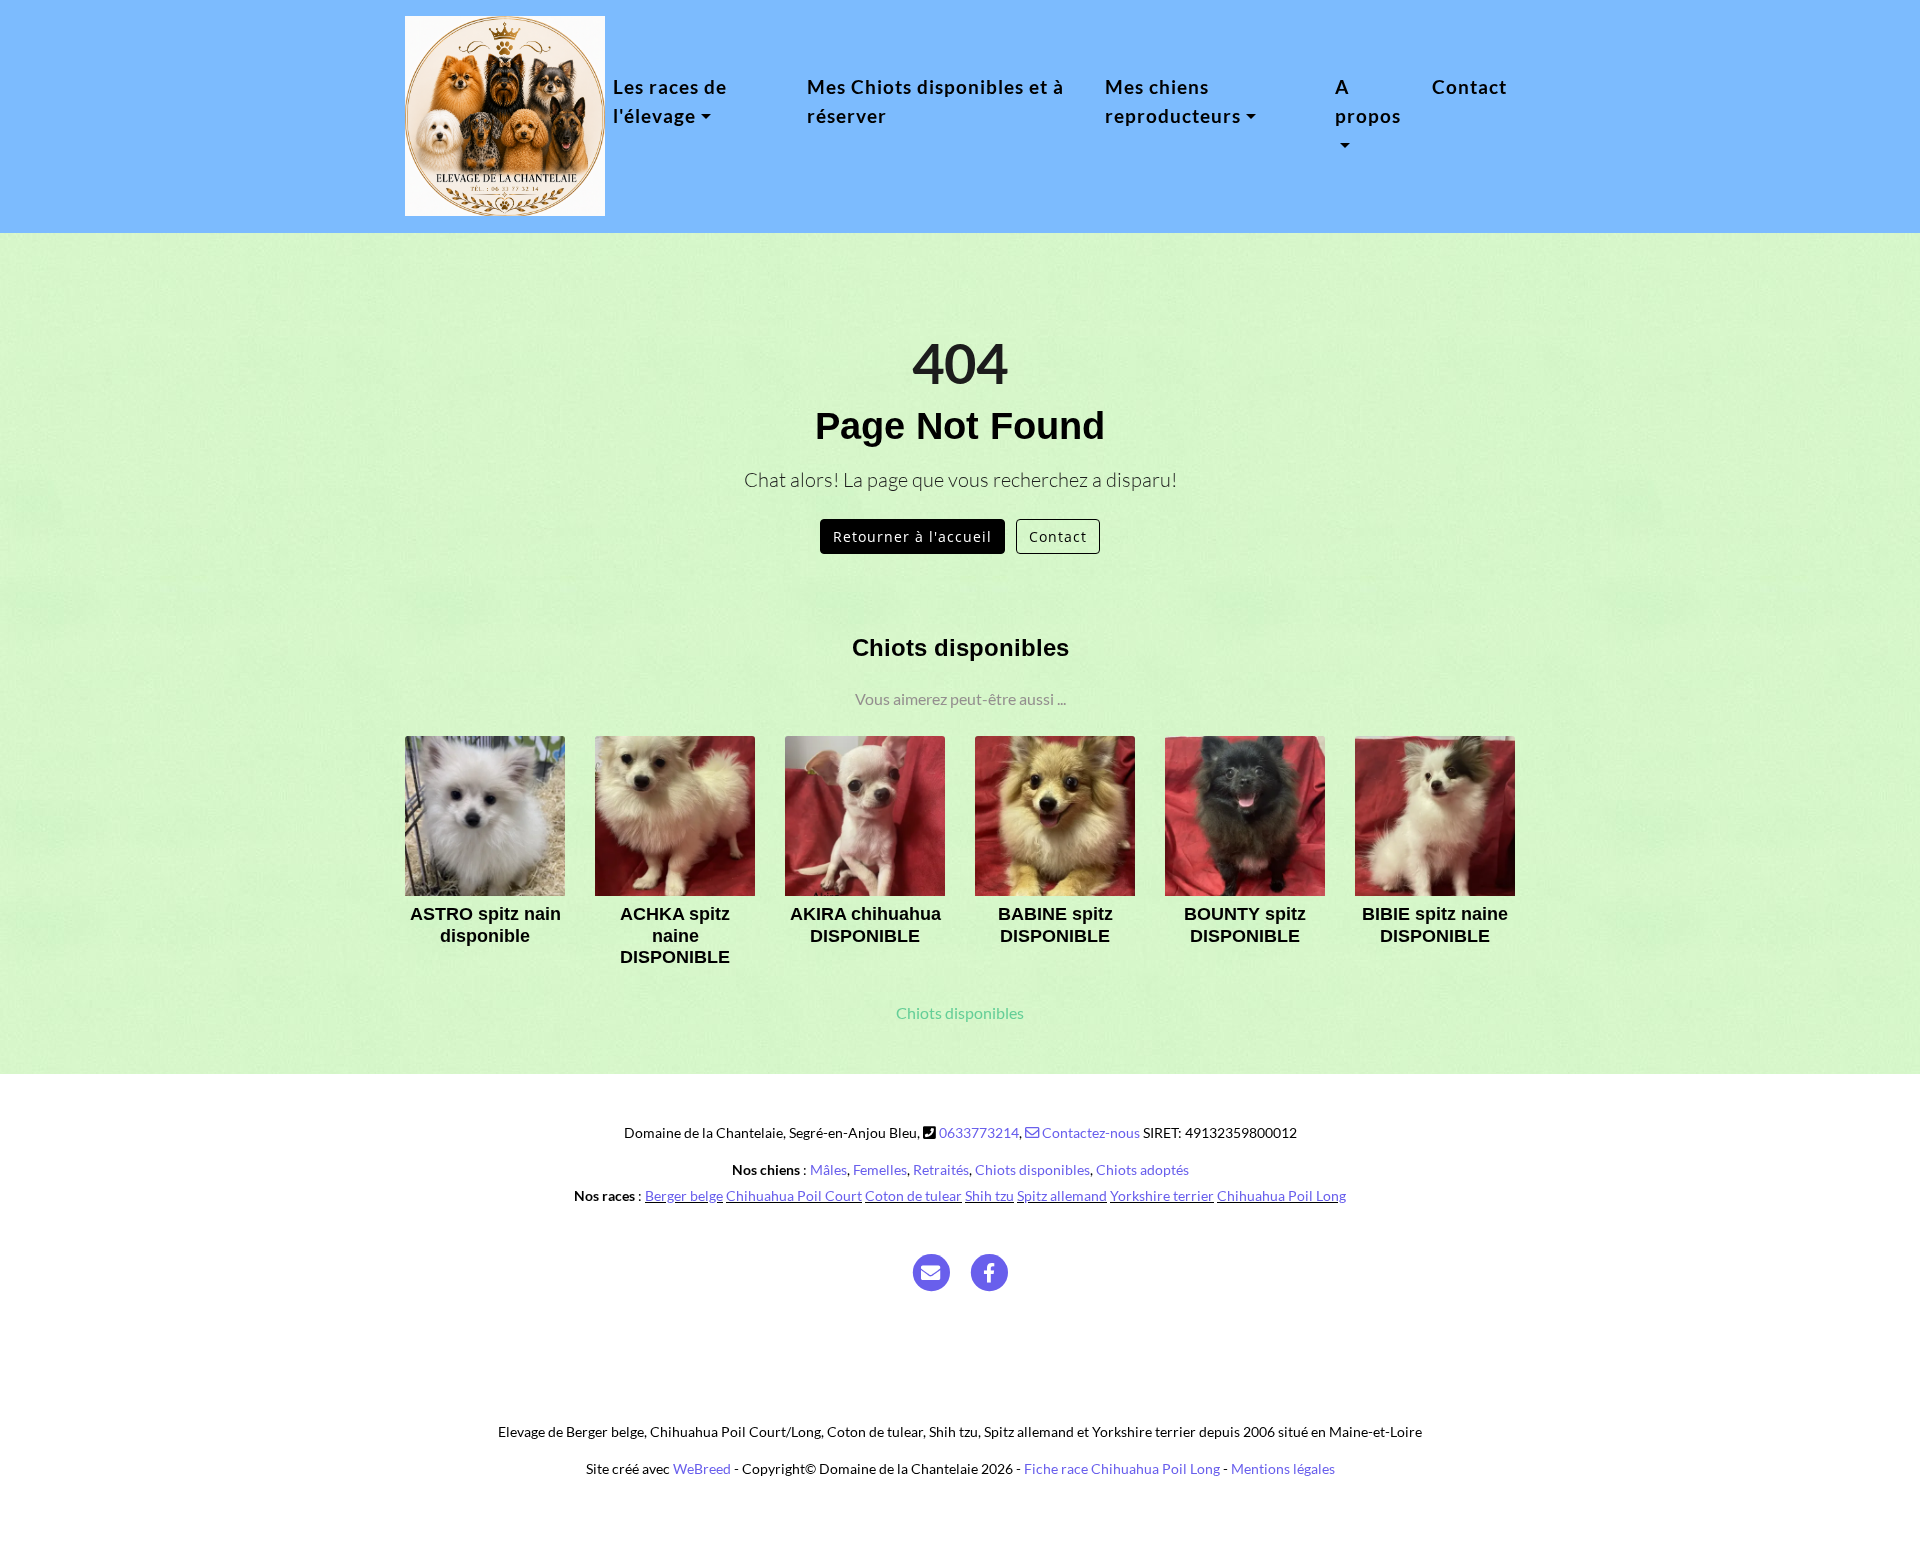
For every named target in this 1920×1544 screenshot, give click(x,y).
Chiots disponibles (960, 1013)
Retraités (941, 1169)
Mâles (828, 1169)
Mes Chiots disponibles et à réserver (935, 101)
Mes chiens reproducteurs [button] (1173, 101)
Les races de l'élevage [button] (670, 101)
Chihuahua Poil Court (794, 1195)
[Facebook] (990, 1271)
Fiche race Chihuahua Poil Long (1122, 1468)
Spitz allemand (1062, 1195)
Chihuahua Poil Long (1281, 1195)
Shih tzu (989, 1195)
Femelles (880, 1169)
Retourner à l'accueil (912, 536)
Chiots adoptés (1142, 1169)
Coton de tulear (913, 1195)
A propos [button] (1368, 101)
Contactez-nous (1089, 1132)
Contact (1469, 86)
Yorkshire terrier (1162, 1195)
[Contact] (931, 1271)
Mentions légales (1283, 1468)
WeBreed (702, 1468)
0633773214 (979, 1132)
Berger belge (684, 1195)
